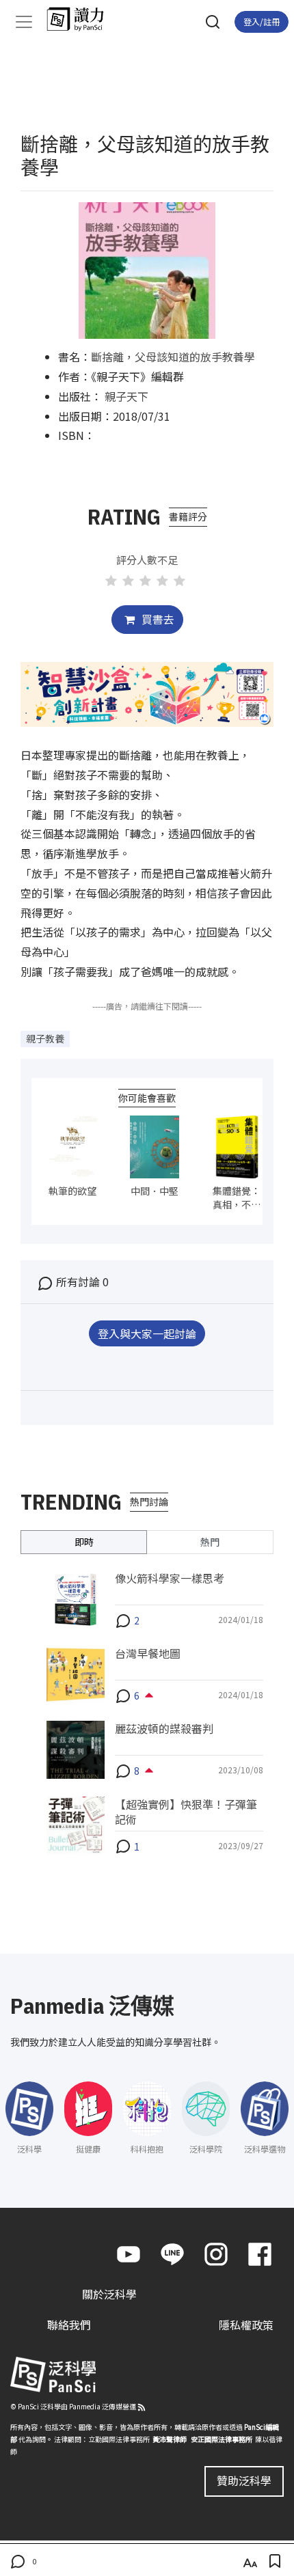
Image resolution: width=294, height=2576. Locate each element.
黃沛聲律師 (170, 2439)
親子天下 (126, 396)
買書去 (157, 619)
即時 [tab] (84, 1542)
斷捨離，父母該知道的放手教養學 (173, 357)
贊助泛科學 (244, 2480)
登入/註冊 (262, 22)
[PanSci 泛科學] (82, 19)
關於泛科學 (109, 2294)
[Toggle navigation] (24, 22)
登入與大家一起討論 (147, 1333)
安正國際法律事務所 (222, 2439)
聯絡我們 (69, 2325)
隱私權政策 (246, 2325)
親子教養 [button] (45, 1038)
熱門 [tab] (210, 1542)
